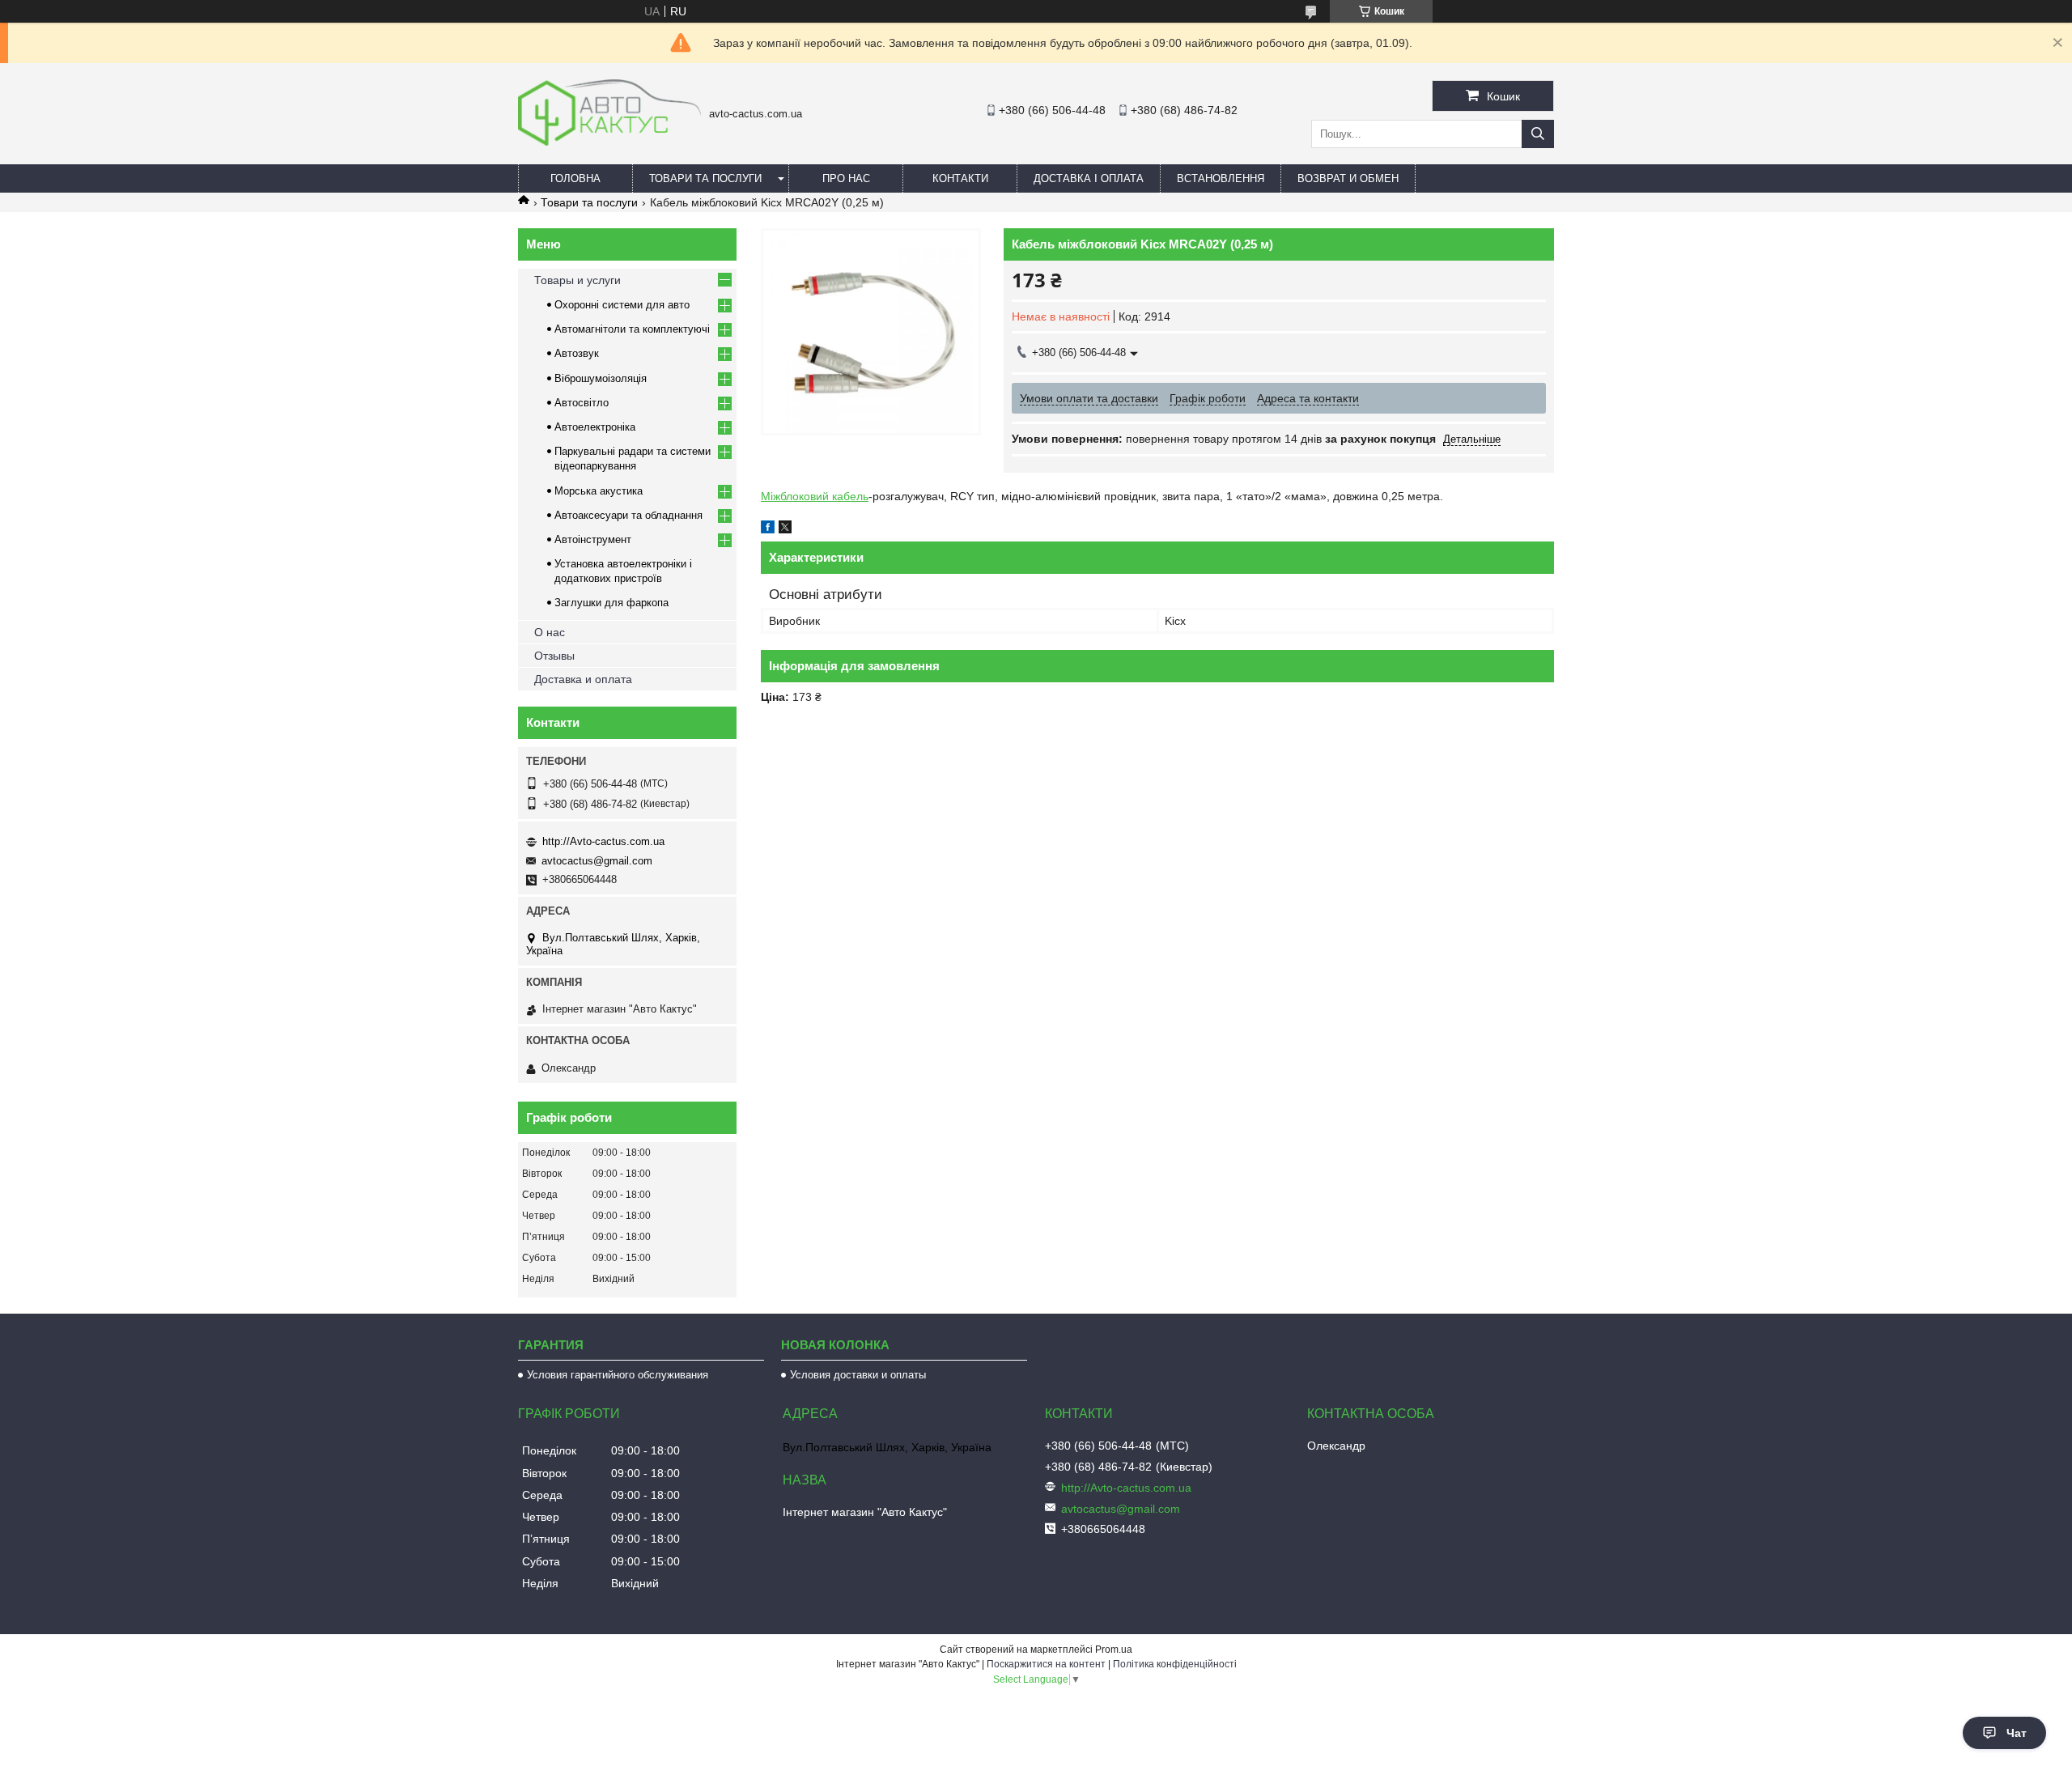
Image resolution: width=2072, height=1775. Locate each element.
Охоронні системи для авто (622, 305)
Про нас (846, 178)
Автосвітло (582, 403)
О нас (550, 632)
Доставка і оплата (1089, 178)
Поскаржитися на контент (1046, 1664)
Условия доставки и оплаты (858, 1375)
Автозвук (577, 353)
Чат (2017, 1733)
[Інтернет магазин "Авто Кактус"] (609, 142)
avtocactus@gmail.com (597, 861)
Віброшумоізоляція (601, 378)
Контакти (960, 178)
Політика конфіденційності (1175, 1664)
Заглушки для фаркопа (611, 603)
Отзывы (554, 656)
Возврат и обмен (1348, 178)
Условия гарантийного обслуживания (618, 1375)
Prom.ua (1114, 1650)
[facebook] (768, 529)
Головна (575, 178)
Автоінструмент (593, 539)
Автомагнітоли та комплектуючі (632, 329)
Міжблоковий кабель (815, 496)
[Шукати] (1538, 134)
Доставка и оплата (583, 679)
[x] (785, 529)
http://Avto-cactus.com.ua (603, 841)
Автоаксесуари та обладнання (628, 515)
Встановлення (1221, 178)
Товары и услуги (577, 280)
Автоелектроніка (595, 427)
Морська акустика (599, 491)
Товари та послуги (705, 178)
